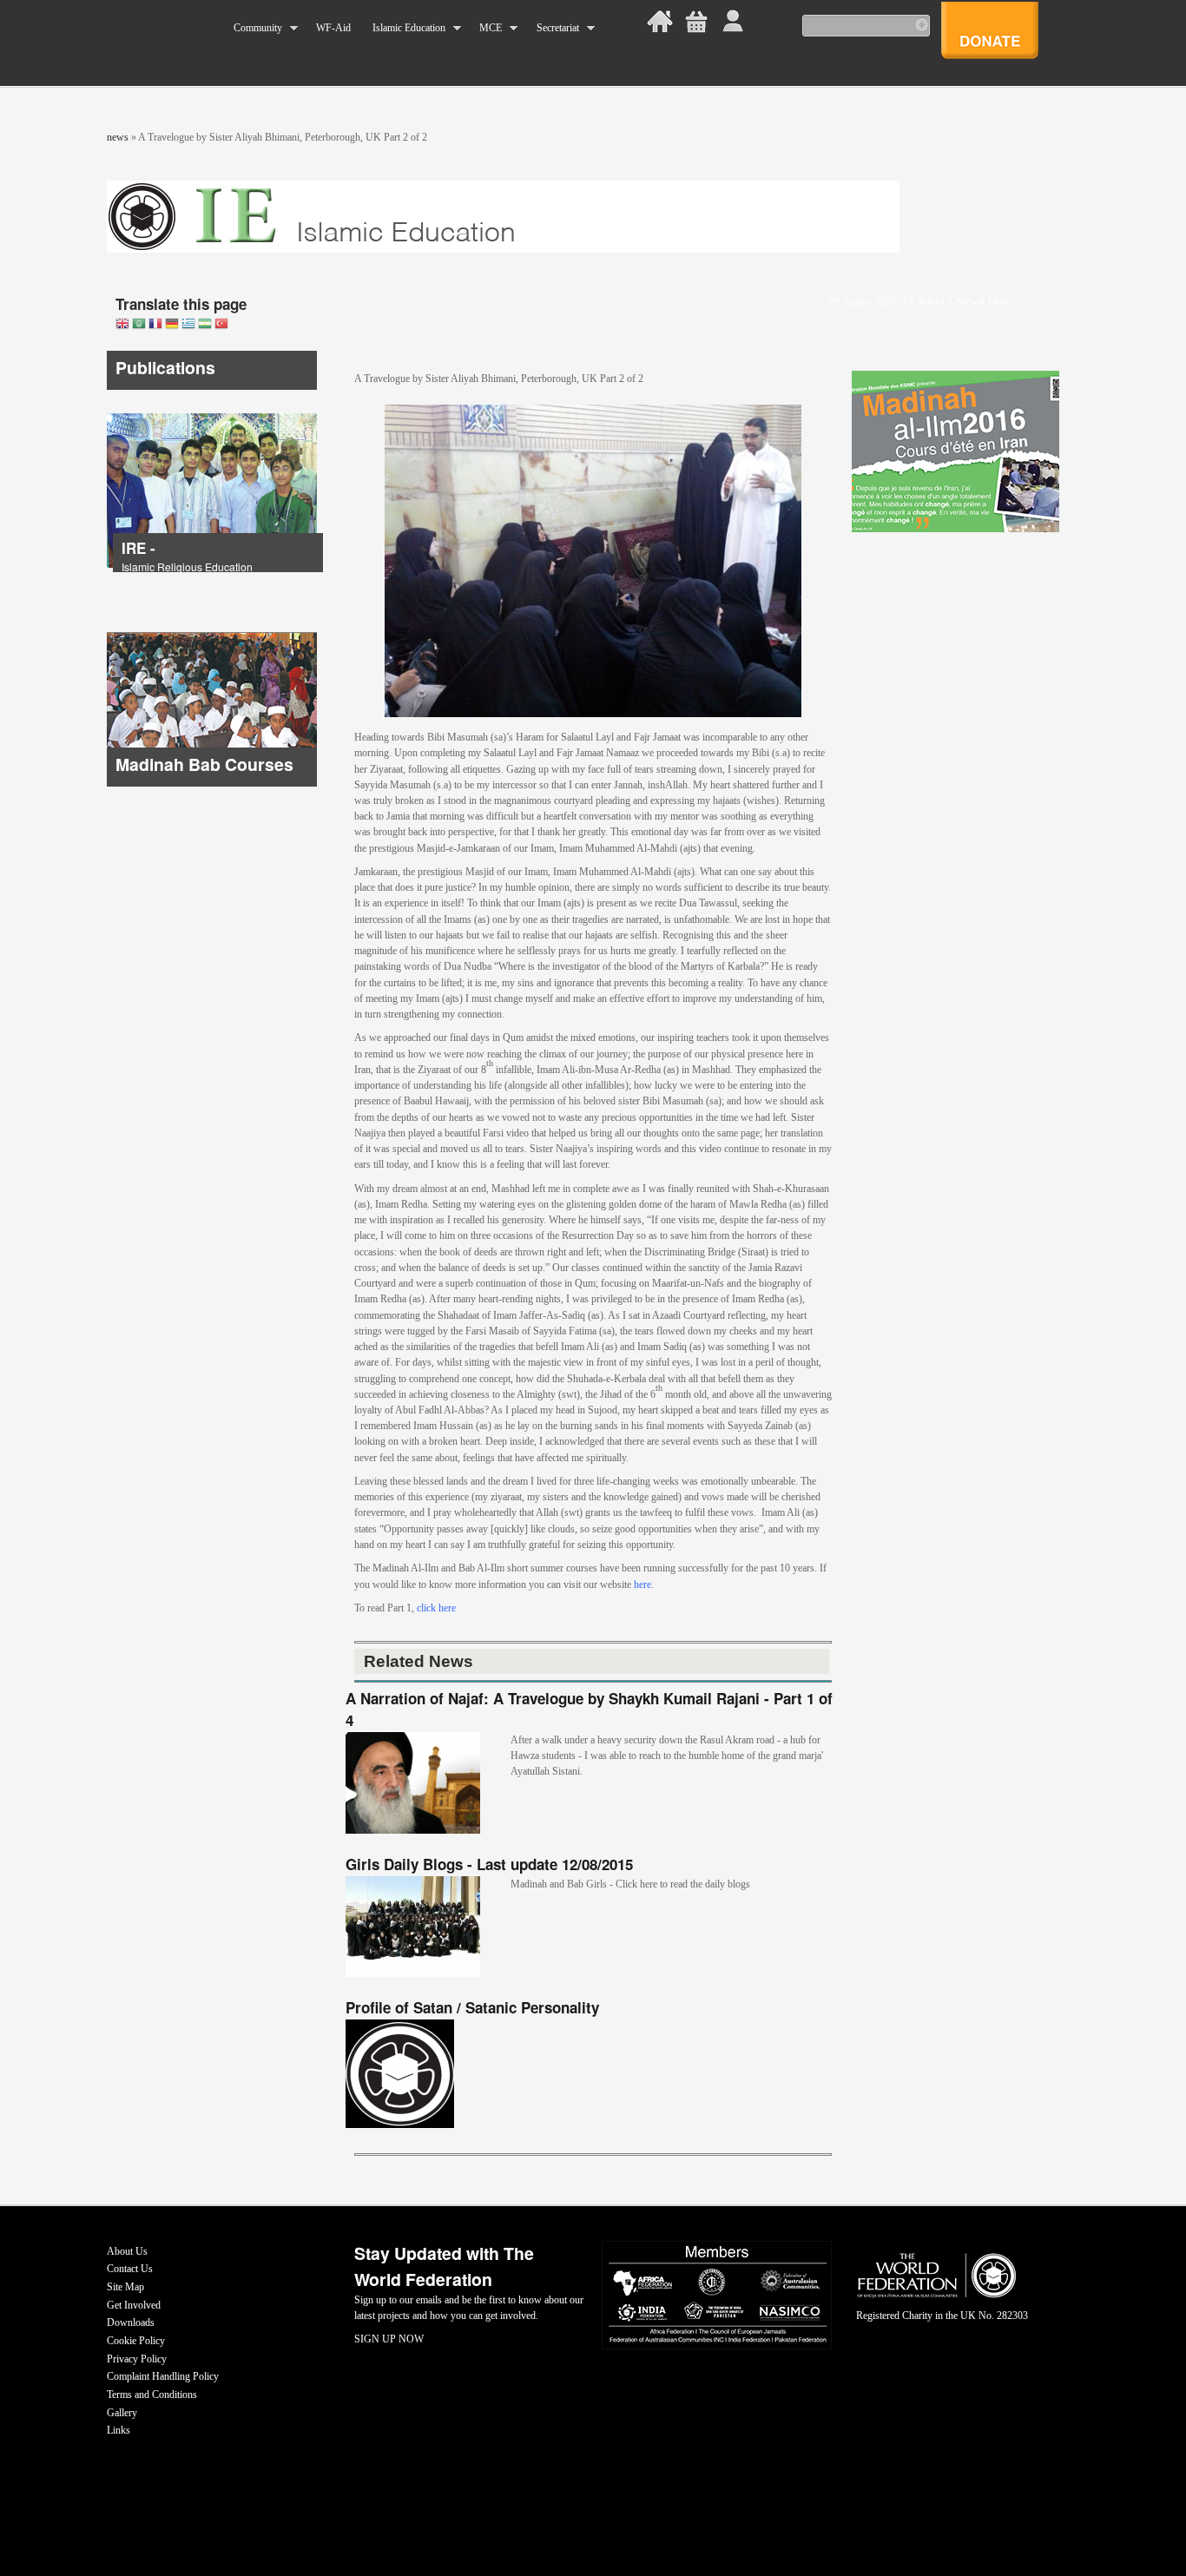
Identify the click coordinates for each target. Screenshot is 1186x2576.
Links (119, 2430)
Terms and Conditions (152, 2395)
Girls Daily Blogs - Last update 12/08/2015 (489, 1864)
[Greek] (188, 325)
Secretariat (552, 28)
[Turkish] (221, 325)
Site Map (125, 2287)
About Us (127, 2251)
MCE (485, 28)
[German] (172, 325)
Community (253, 28)
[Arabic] (139, 325)
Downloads (131, 2322)
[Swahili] (205, 325)
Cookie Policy (136, 2341)
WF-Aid (333, 28)
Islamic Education (403, 28)
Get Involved (134, 2305)
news (118, 137)
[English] (122, 325)
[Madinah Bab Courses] (212, 783)
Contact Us (130, 2269)
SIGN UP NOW (389, 2339)
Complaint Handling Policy (163, 2376)
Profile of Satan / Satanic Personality (472, 2007)
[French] (155, 325)
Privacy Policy (137, 2359)
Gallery (122, 2413)
